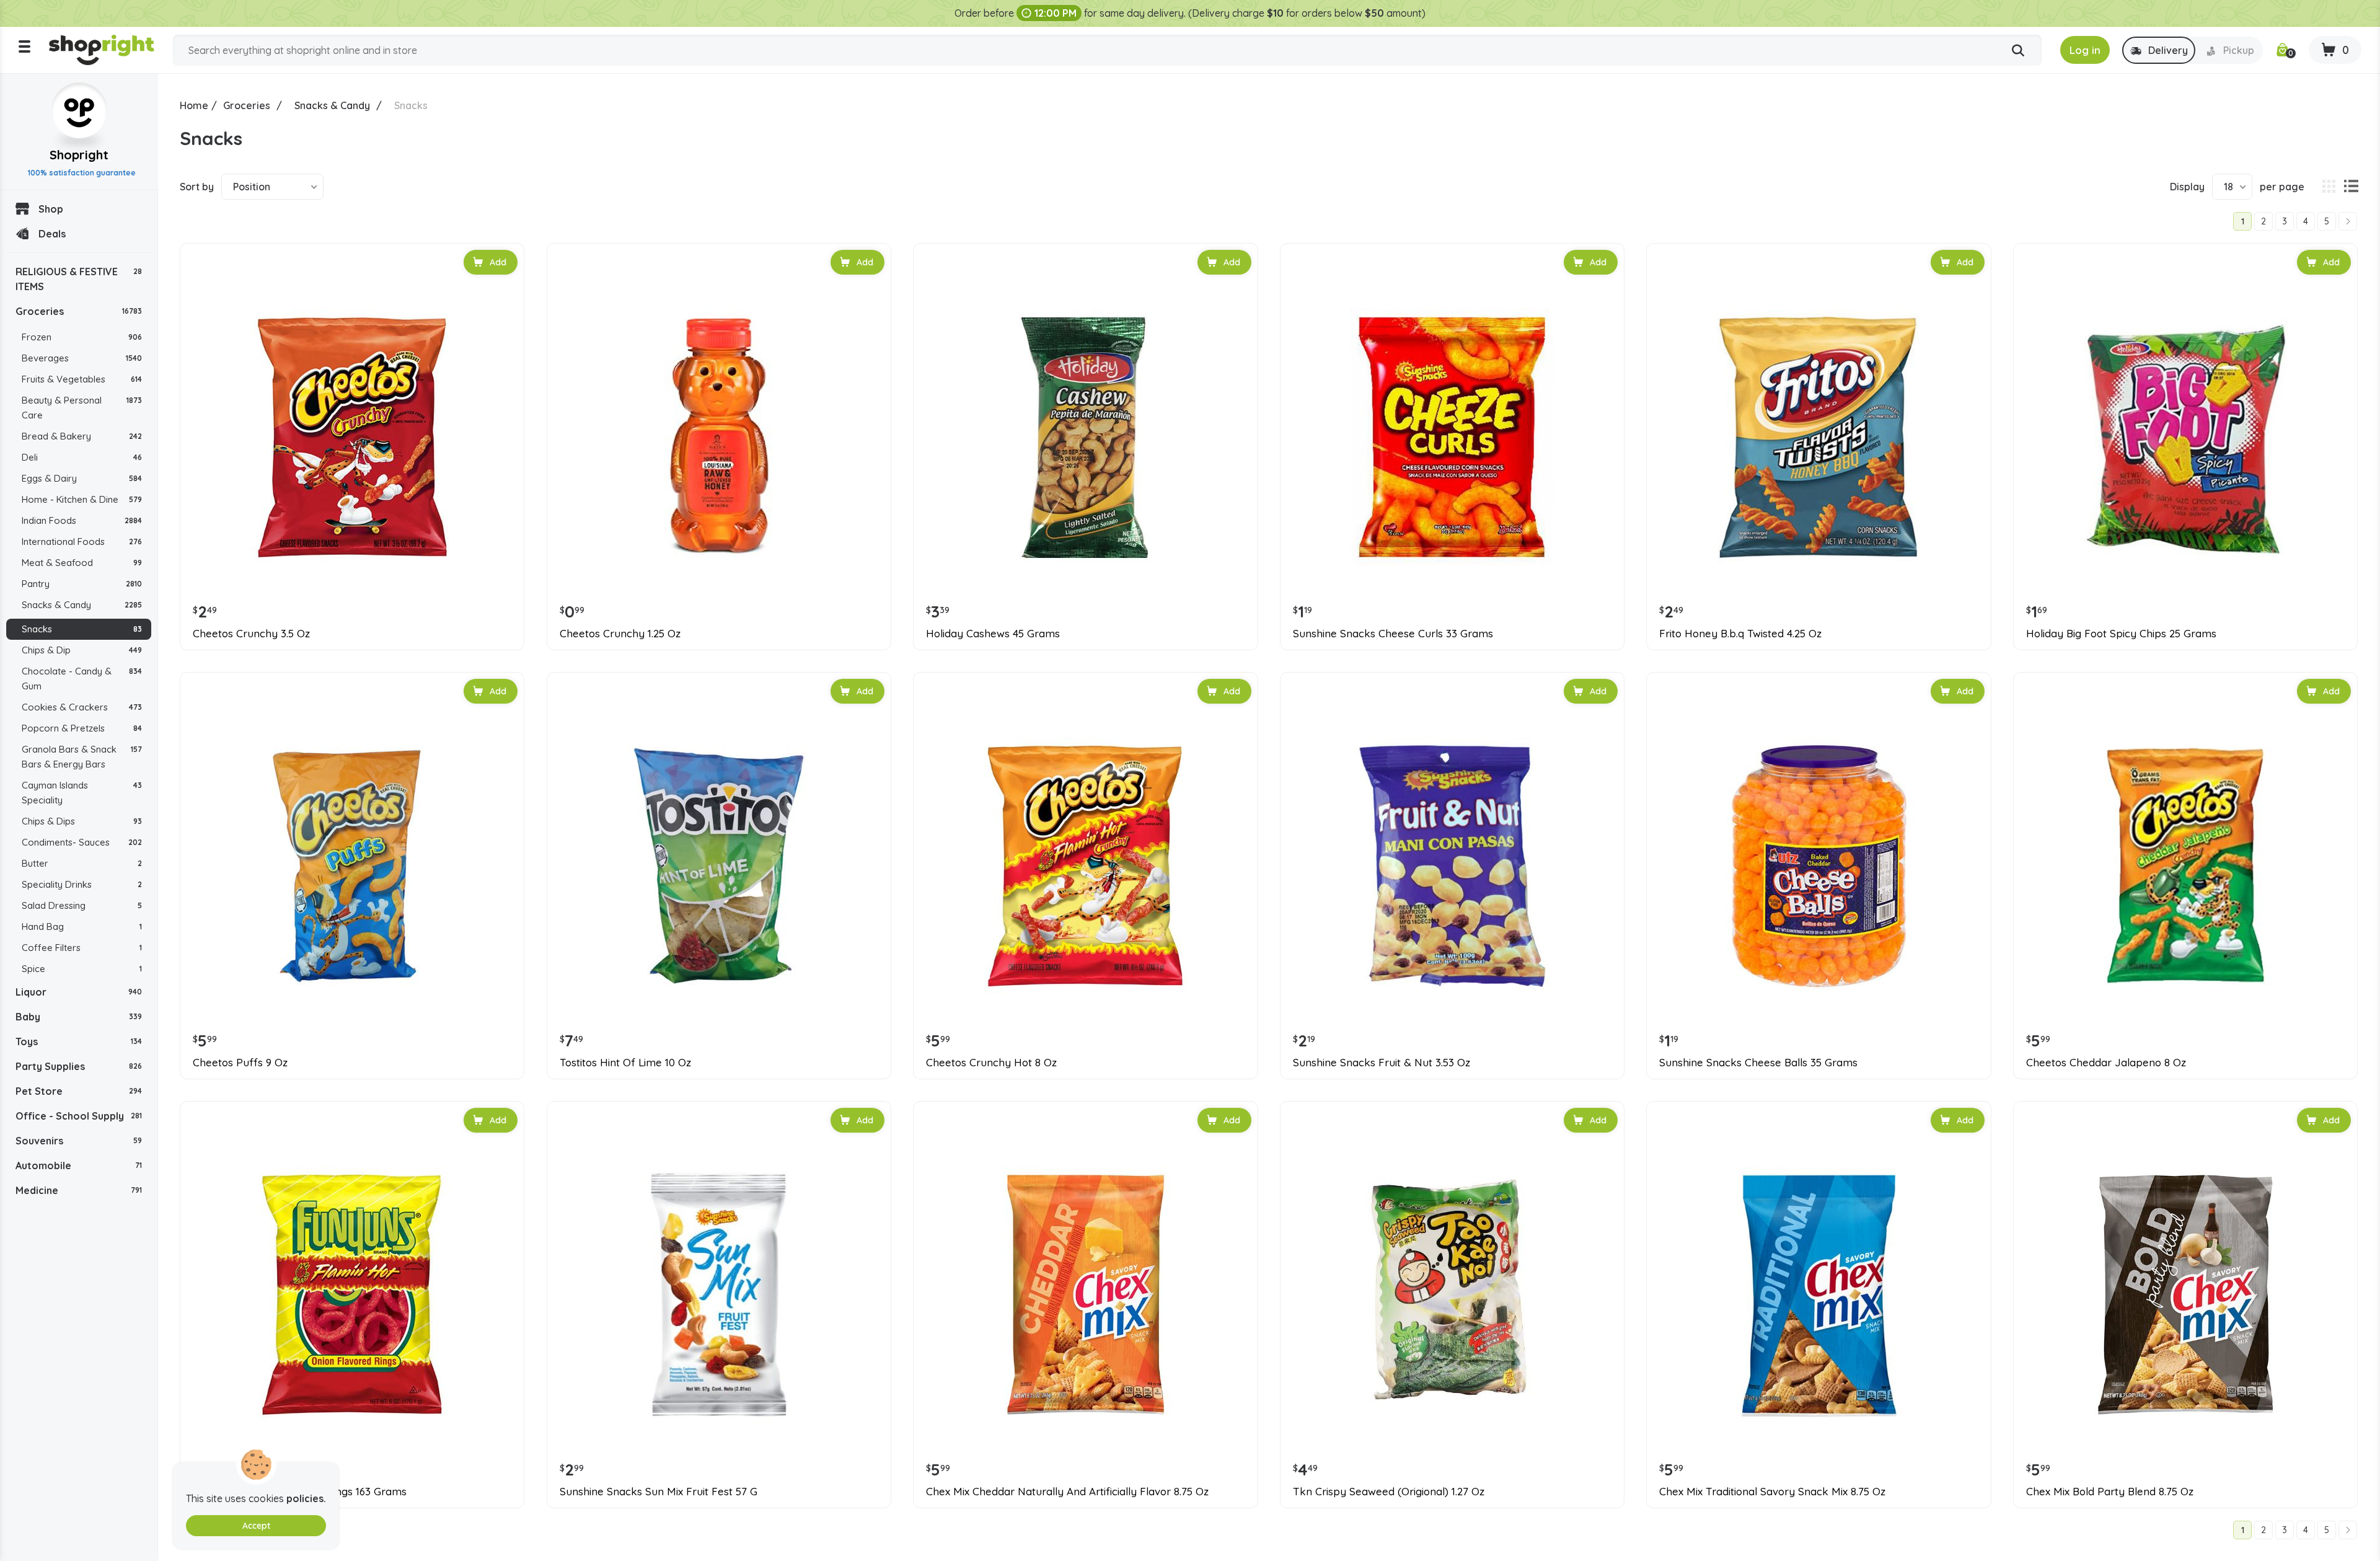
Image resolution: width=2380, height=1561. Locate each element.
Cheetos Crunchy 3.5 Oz (251, 634)
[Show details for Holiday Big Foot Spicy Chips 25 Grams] (2185, 437)
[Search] (2018, 51)
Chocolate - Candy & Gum (82, 679)
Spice (82, 969)
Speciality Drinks (82, 884)
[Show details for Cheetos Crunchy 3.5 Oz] (352, 437)
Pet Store (79, 1091)
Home (194, 105)
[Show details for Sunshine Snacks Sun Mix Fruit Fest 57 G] (719, 1295)
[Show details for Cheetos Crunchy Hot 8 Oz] (1085, 866)
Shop (51, 209)
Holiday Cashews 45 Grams (993, 634)
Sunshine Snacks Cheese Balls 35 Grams (1758, 1063)
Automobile (79, 1165)
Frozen (82, 337)
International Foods (82, 542)
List (2351, 187)
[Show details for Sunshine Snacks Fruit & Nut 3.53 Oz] (1452, 866)
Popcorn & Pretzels (82, 728)
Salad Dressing (82, 905)
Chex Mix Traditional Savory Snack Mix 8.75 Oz (1772, 1492)
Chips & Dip (82, 650)
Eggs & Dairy (82, 478)
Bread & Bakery (82, 436)
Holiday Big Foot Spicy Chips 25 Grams (2121, 634)
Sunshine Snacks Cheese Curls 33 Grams (1393, 634)
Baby (79, 1017)
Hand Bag (82, 926)
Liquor (79, 992)
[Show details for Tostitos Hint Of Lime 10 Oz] (719, 866)
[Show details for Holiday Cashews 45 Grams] (1085, 437)
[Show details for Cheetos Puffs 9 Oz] (352, 866)
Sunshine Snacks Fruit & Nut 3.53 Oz (1382, 1063)
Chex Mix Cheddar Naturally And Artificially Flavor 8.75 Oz (1067, 1492)
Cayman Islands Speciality (82, 793)
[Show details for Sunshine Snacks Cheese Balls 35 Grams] (1818, 866)
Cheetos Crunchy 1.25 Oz (620, 634)
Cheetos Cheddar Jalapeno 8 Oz (2106, 1063)
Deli (82, 457)
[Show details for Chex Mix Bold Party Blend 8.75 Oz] (2185, 1295)
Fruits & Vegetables (82, 379)
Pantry (82, 584)
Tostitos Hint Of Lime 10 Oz (625, 1063)
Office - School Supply (79, 1116)
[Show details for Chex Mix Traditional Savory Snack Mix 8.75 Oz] (1818, 1295)
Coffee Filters (82, 948)
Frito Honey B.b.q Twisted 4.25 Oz (1740, 634)
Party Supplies (79, 1066)
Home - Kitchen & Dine (82, 499)
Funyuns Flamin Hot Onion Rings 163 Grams (300, 1492)
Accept (256, 1526)
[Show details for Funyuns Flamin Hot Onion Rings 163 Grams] (352, 1295)
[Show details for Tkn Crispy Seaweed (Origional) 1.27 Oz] (1452, 1295)
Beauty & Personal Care (82, 408)
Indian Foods (82, 520)
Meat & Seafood (82, 563)
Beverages (82, 358)
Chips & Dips (82, 821)
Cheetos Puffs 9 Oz (240, 1063)
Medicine (79, 1190)
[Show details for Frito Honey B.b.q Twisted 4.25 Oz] (1818, 437)
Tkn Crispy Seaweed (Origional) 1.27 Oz (1389, 1492)
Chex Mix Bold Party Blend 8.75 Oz (2110, 1492)
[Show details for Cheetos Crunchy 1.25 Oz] (719, 437)
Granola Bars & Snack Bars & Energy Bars (82, 757)
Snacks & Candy (82, 605)
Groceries (79, 311)
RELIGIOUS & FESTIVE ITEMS (79, 279)
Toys (79, 1041)
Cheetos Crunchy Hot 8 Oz (991, 1063)
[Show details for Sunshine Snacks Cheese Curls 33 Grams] (1452, 437)
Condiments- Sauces (82, 842)
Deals (52, 234)
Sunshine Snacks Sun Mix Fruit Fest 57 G (659, 1492)
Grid (2329, 187)
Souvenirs (79, 1141)
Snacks (82, 629)
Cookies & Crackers (82, 707)
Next (2348, 221)
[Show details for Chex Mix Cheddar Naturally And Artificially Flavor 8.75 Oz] (1085, 1295)
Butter (82, 863)
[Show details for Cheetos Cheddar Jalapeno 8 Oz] (2185, 866)
